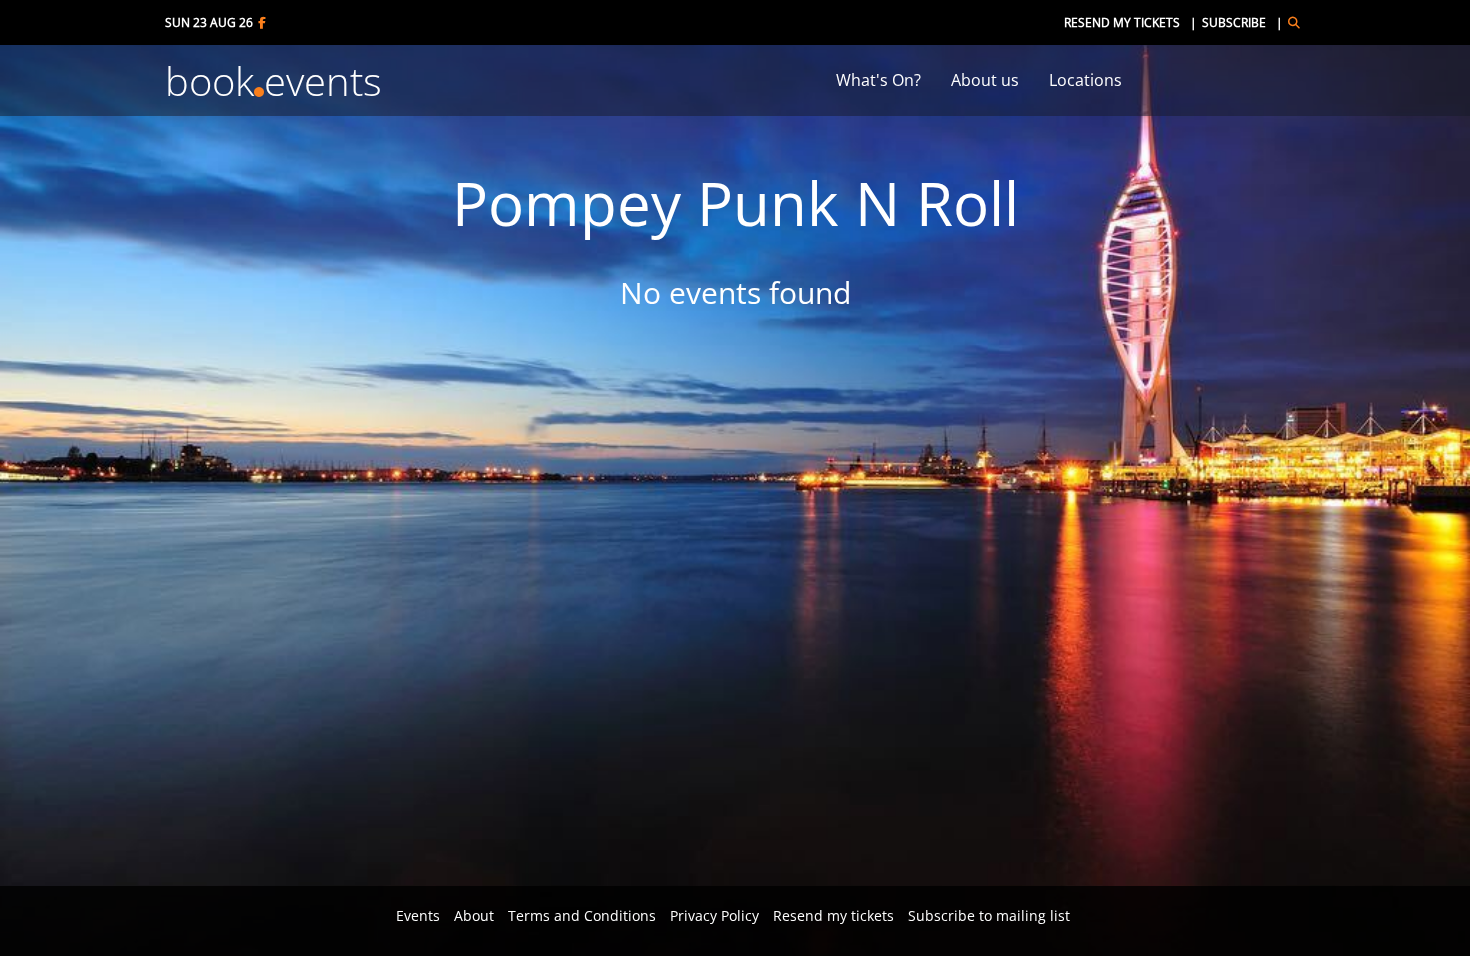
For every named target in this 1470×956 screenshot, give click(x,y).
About (474, 915)
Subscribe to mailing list (989, 915)
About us (985, 80)
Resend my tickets (1122, 22)
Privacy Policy (714, 915)
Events (418, 915)
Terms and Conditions (582, 915)
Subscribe (1234, 22)
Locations (1085, 80)
